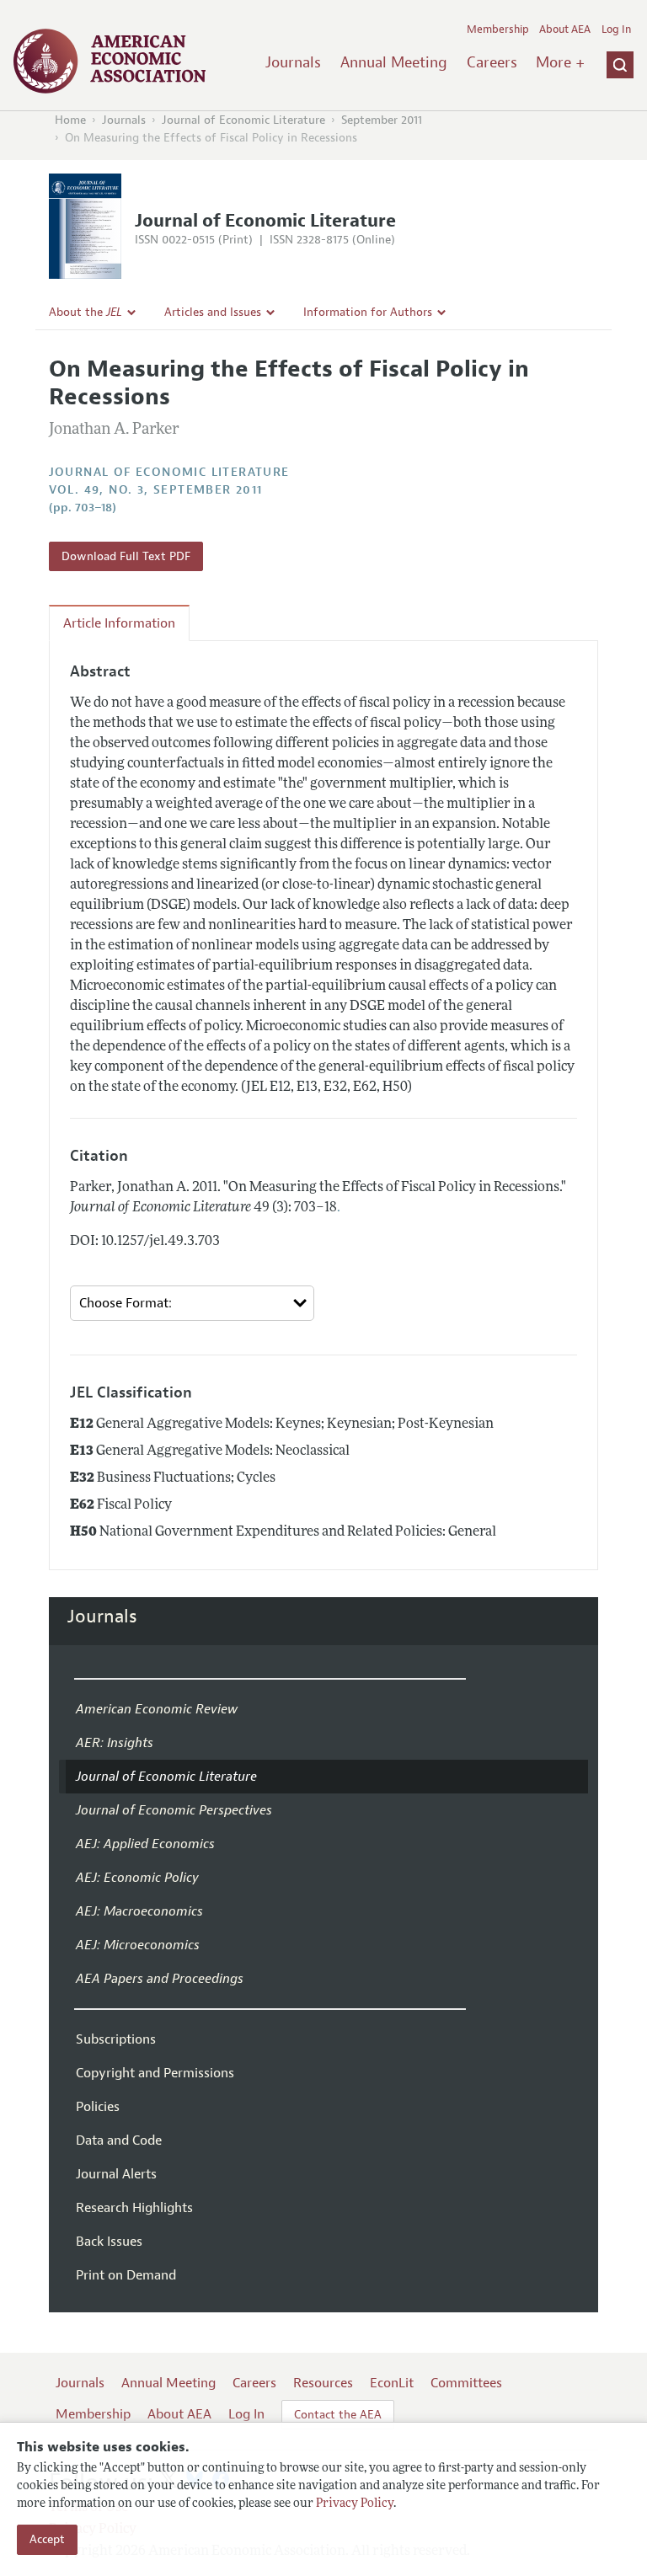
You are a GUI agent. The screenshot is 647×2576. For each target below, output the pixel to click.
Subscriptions (116, 2039)
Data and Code (119, 2140)
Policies (98, 2107)
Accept (47, 2539)
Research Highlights (134, 2208)
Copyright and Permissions (155, 2073)
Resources (323, 2383)
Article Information (119, 623)
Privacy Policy (355, 2504)
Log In (616, 29)
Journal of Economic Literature (243, 120)
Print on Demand (126, 2275)
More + (560, 62)
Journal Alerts (116, 2174)
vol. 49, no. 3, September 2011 (156, 490)
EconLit (392, 2383)
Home (70, 120)
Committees (466, 2383)
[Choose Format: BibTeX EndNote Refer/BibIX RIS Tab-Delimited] (192, 1304)
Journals (293, 62)
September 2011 (382, 120)
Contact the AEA (338, 2415)
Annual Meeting (394, 62)
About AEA (565, 29)
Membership (498, 29)
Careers (492, 62)
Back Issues (109, 2242)
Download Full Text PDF (126, 556)
